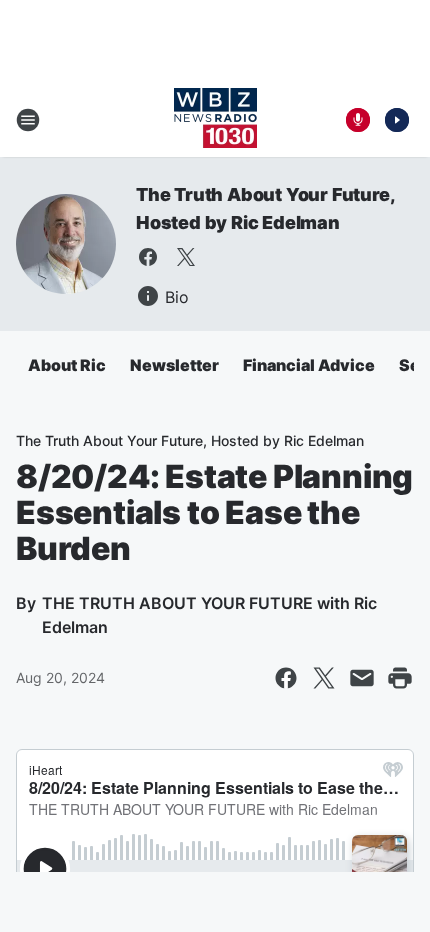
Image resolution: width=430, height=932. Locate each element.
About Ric (67, 365)
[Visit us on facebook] (148, 257)
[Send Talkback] (358, 120)
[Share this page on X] (324, 678)
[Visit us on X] (186, 257)
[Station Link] (215, 120)
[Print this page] (400, 678)
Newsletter (174, 365)
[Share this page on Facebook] (286, 678)
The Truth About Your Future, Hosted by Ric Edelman (190, 440)
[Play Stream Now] (397, 120)
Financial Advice (309, 365)
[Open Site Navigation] (28, 120)
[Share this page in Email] (362, 678)
